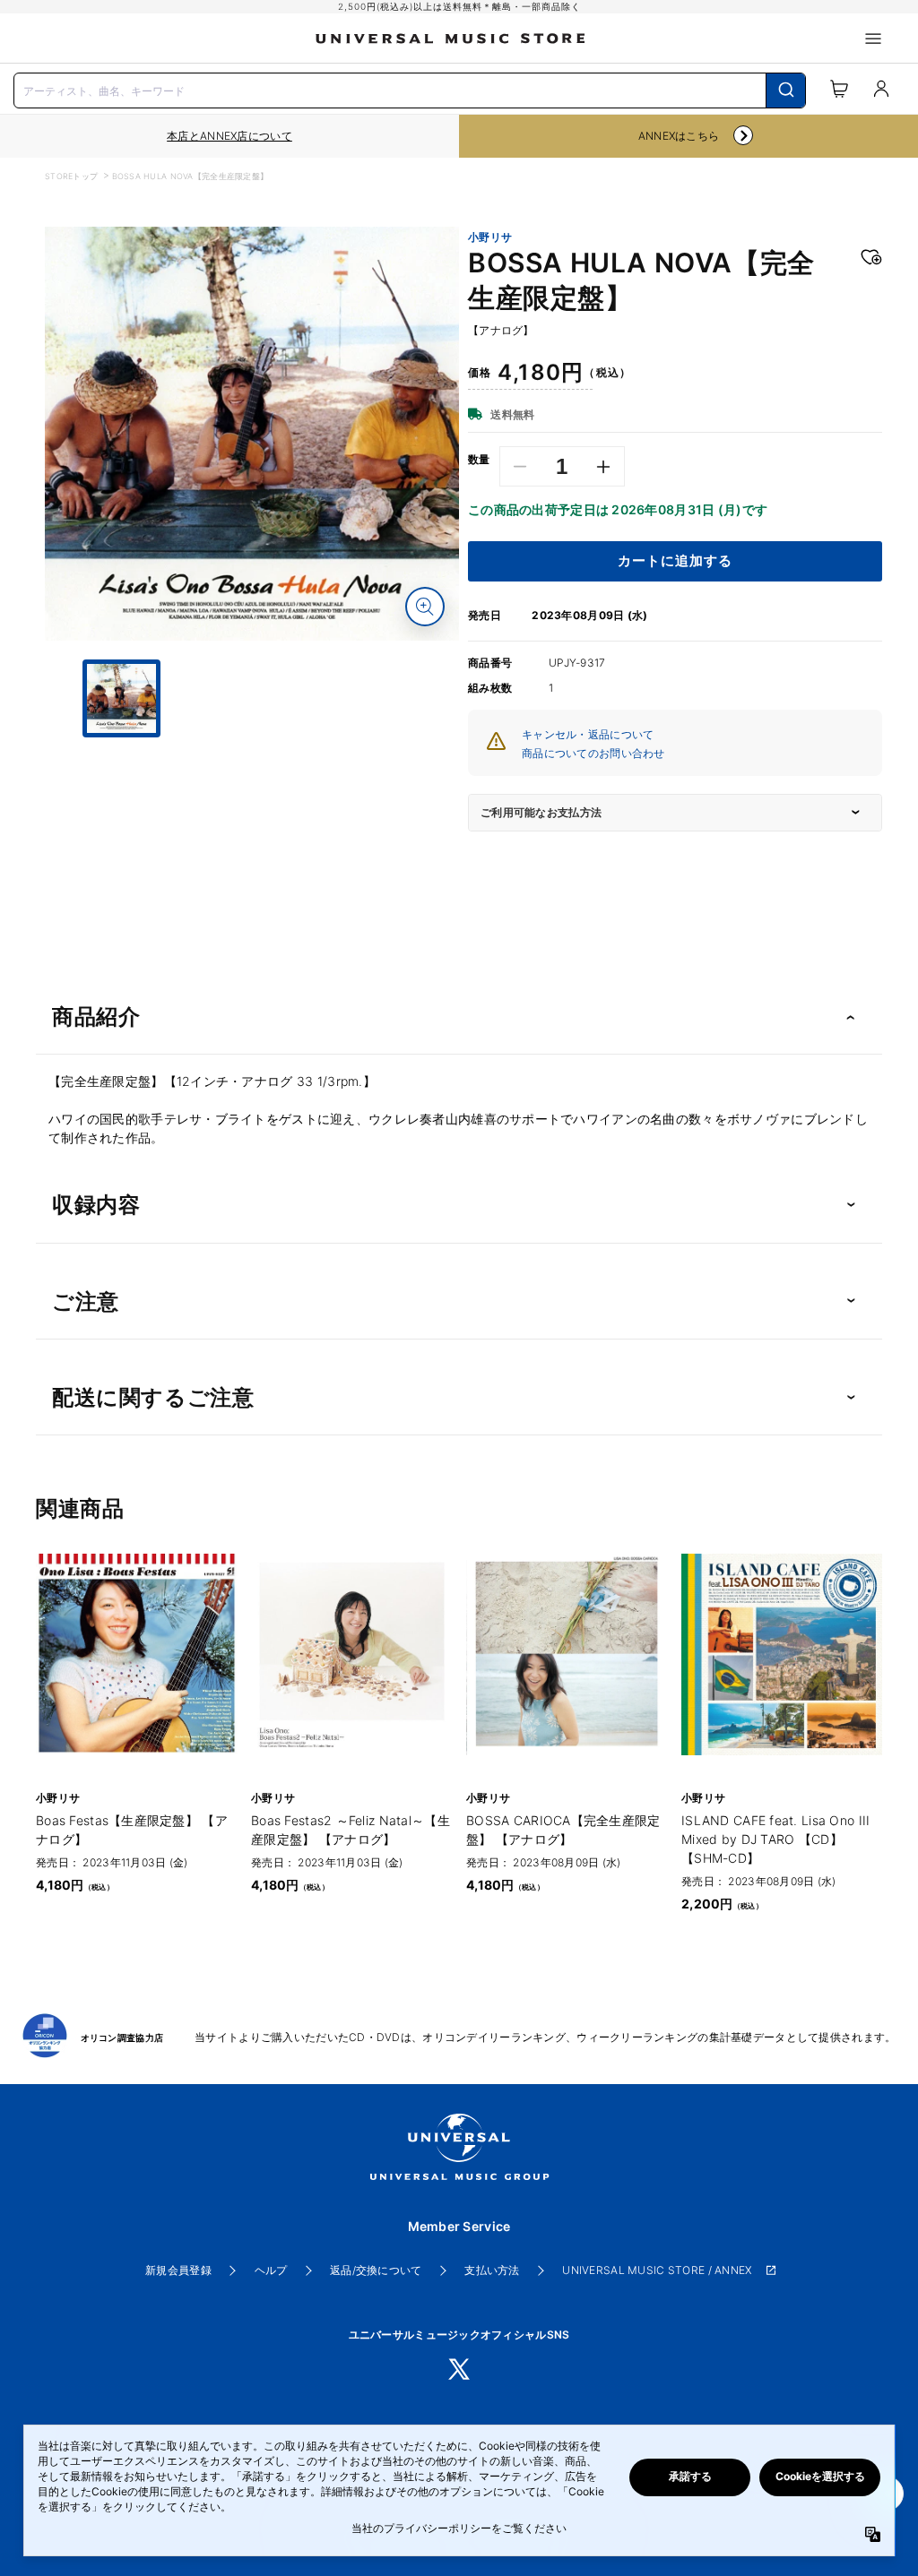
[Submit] (786, 90)
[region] (229, 136)
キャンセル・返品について (588, 734)
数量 (479, 460)
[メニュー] (873, 39)
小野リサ (490, 237)
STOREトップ (71, 176)
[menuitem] (252, 782)
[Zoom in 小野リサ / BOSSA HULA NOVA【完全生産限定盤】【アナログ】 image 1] (425, 607)
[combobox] (410, 89)
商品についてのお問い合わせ (593, 753)
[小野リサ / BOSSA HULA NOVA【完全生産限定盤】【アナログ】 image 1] (252, 434)
